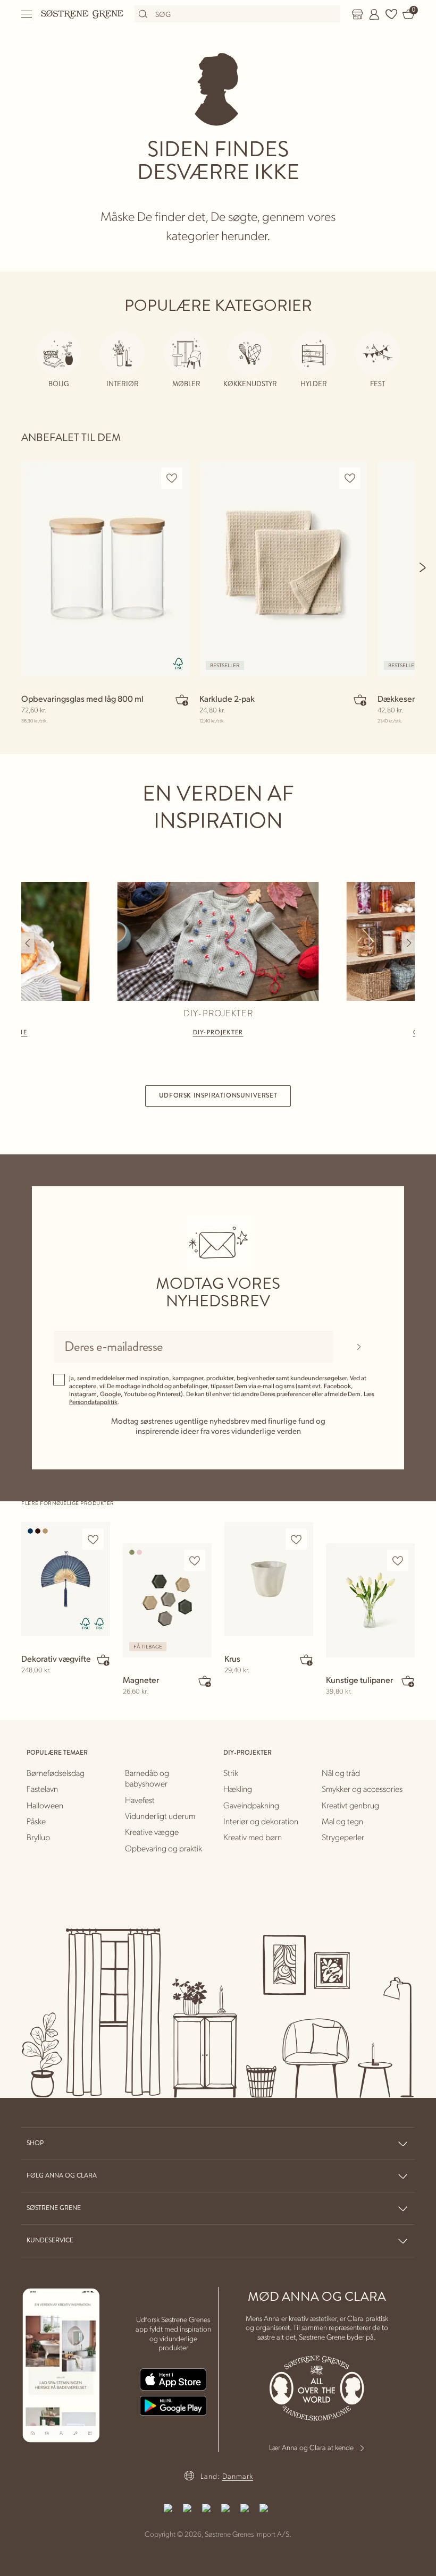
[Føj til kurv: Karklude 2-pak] (360, 700)
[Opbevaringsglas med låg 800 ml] (105, 569)
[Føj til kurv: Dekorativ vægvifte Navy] (103, 1660)
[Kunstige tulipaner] (370, 1600)
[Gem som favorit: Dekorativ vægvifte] (93, 1539)
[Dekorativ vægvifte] (66, 1579)
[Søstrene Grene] (82, 14)
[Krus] (269, 1579)
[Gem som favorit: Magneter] (195, 1561)
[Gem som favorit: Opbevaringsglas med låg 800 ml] (172, 478)
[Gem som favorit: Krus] (296, 1539)
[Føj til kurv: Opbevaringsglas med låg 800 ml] (182, 700)
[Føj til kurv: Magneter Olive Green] (205, 1681)
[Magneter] (167, 1600)
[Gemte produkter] (391, 14)
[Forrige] (28, 943)
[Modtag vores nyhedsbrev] (359, 1347)
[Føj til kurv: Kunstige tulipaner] (408, 1681)
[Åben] (27, 14)
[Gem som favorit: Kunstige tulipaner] (398, 1561)
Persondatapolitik (93, 1402)
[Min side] (374, 14)
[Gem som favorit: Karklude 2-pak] (350, 478)
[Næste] (423, 567)
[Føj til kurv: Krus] (306, 1660)
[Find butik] (357, 14)
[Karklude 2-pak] (283, 569)
